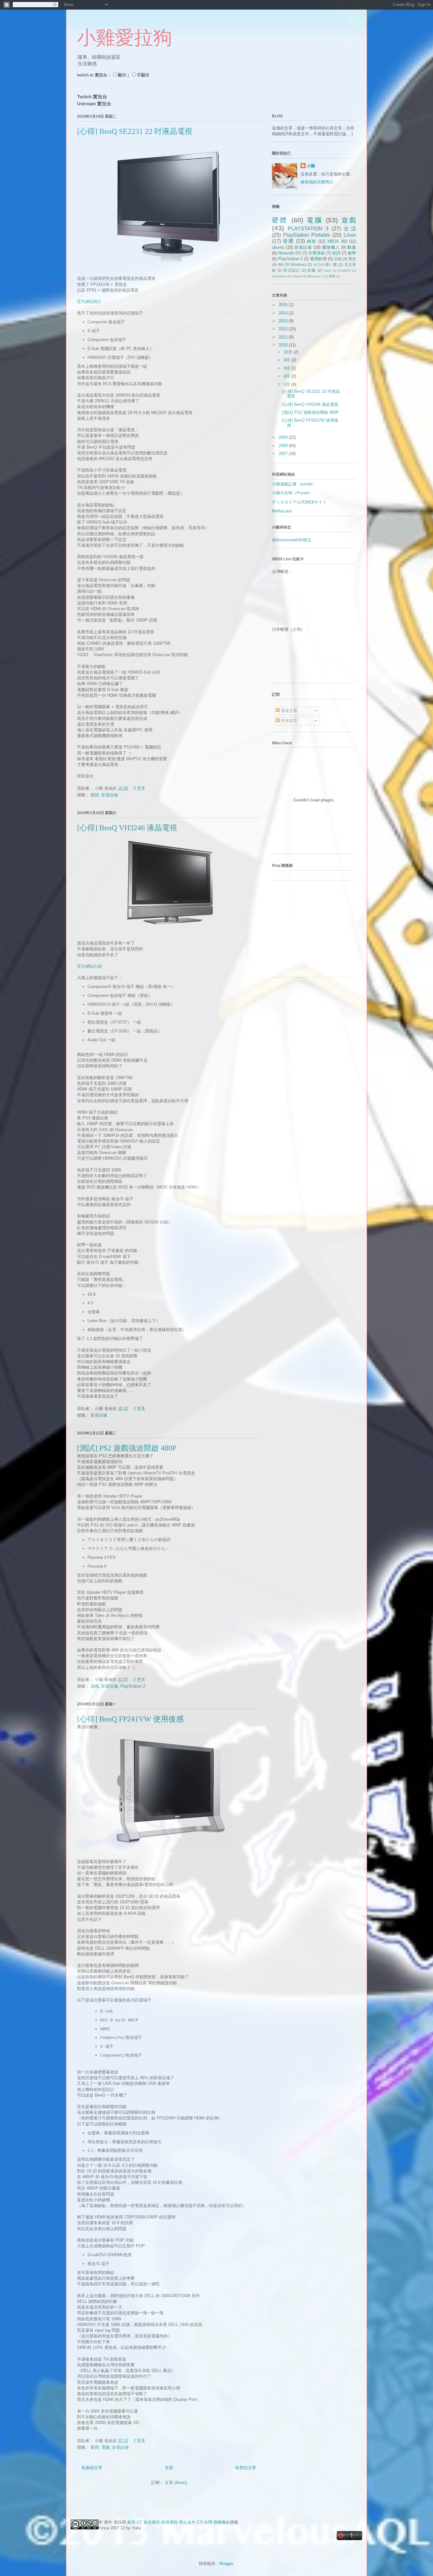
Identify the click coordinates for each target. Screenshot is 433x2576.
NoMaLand (282, 511)
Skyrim (297, 276)
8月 (288, 368)
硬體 (95, 795)
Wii (281, 264)
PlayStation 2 (133, 1686)
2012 (284, 329)
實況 (352, 259)
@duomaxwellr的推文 (292, 540)
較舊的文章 (246, 2468)
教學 (352, 253)
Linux (350, 235)
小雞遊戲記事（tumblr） (294, 484)
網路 (312, 241)
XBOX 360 (337, 241)
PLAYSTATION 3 (308, 229)
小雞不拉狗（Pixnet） (292, 493)
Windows (298, 264)
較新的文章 (92, 2468)
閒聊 (332, 276)
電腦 (106, 2447)
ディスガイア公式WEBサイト (299, 502)
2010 (284, 345)
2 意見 (139, 1409)
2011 (284, 337)
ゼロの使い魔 (325, 264)
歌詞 (336, 253)
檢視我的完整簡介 (317, 182)
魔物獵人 (331, 247)
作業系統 (317, 253)
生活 (350, 229)
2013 (284, 321)
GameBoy (279, 276)
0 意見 (139, 788)
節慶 (312, 270)
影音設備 (110, 795)
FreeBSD (344, 270)
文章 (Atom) (176, 2483)
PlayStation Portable (307, 235)
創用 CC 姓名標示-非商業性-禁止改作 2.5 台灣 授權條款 (178, 2522)
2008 (284, 446)
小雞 (311, 166)
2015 (284, 305)
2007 (284, 454)
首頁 (169, 2468)
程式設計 (292, 270)
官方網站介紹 (89, 966)
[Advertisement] (312, 931)
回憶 (338, 259)
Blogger (226, 2563)
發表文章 (288, 711)
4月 (288, 376)
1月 (288, 384)
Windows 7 (315, 276)
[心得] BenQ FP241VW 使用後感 (130, 1719)
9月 (288, 360)
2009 (284, 437)
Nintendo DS (290, 253)
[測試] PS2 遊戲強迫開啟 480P (127, 1448)
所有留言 (288, 721)
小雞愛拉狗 (125, 38)
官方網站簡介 (89, 302)
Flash (327, 270)
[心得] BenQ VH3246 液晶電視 (127, 828)
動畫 (352, 247)
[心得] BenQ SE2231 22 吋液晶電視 (135, 131)
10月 (289, 352)
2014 (284, 313)
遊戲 (95, 1686)
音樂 (288, 241)
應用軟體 (318, 259)
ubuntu (278, 247)
